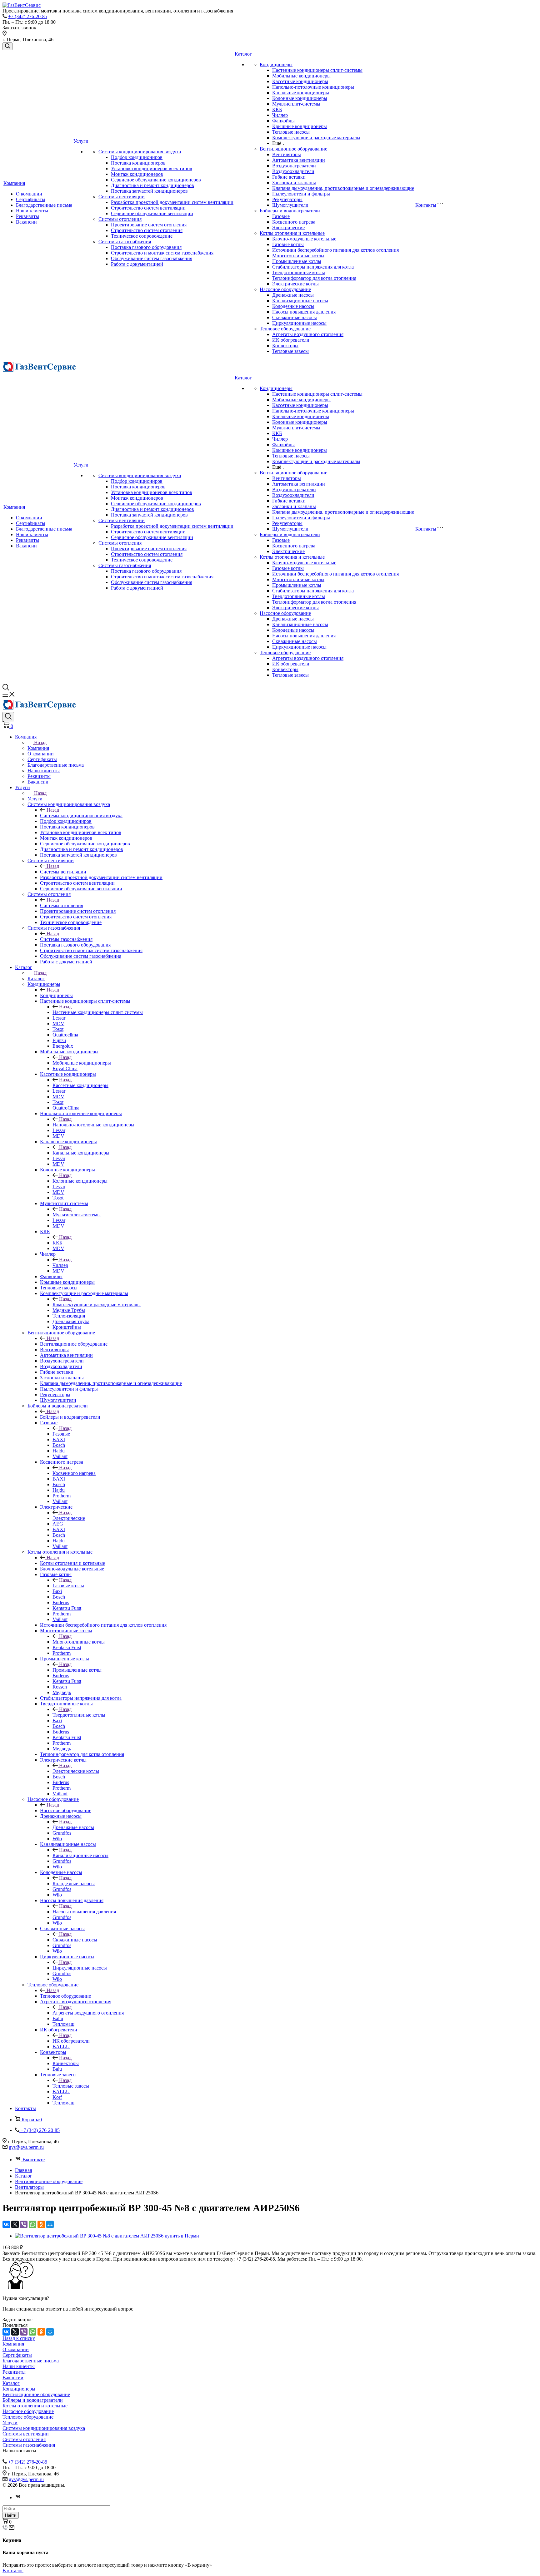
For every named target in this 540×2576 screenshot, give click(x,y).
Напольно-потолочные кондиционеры (313, 87)
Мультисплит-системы (296, 104)
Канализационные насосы (300, 301)
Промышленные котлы (297, 261)
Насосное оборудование (285, 289)
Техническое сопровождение (142, 236)
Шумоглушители (290, 205)
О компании (29, 194)
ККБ (277, 109)
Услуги (81, 141)
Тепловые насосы (291, 132)
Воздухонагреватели (294, 166)
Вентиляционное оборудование (293, 149)
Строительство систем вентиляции (148, 208)
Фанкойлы (283, 121)
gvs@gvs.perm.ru (26, 2147)
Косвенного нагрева (294, 222)
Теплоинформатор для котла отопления (314, 278)
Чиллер (280, 115)
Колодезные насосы (293, 306)
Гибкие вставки (289, 177)
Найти (11, 2515)
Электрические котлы (295, 284)
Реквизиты (27, 216)
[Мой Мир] (50, 2224)
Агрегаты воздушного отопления (308, 334)
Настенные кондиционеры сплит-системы (317, 70)
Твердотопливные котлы (299, 272)
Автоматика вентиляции (299, 160)
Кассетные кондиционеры (300, 81)
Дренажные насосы (293, 295)
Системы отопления (120, 219)
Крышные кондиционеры (300, 126)
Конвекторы (285, 346)
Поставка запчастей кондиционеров (149, 191)
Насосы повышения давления (304, 312)
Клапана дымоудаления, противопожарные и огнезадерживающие (343, 188)
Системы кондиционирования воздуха (140, 152)
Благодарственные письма (44, 205)
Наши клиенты (32, 211)
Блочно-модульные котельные (304, 239)
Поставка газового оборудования (146, 247)
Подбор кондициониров (137, 157)
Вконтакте (34, 2160)
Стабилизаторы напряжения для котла (313, 267)
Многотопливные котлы (298, 256)
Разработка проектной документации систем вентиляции (172, 202)
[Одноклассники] (41, 2224)
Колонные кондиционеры (300, 98)
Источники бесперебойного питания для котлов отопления (335, 250)
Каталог (243, 54)
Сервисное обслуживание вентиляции (152, 213)
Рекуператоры (287, 199)
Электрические (288, 227)
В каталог (13, 2571)
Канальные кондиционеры (301, 93)
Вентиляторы (287, 154)
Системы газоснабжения (125, 242)
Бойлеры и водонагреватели (290, 211)
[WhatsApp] (32, 2224)
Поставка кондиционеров (138, 163)
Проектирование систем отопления (149, 225)
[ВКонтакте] (6, 2224)
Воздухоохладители (293, 171)
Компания (14, 183)
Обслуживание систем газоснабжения (152, 258)
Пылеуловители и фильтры (301, 194)
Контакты (426, 205)
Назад (40, 742)
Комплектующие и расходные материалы (316, 138)
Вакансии (26, 222)
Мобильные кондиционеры (301, 76)
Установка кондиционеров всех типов (152, 168)
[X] (15, 2224)
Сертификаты (31, 199)
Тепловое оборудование (285, 329)
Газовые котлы (288, 244)
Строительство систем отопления (147, 230)
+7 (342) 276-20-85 (28, 16)
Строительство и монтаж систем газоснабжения (162, 253)
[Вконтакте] (18, 2497)
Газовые (281, 216)
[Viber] (24, 2224)
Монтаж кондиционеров (137, 174)
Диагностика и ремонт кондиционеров (152, 185)
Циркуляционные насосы (299, 323)
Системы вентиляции (122, 197)
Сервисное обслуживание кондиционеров (156, 180)
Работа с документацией (137, 264)
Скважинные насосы (295, 317)
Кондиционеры (276, 64)
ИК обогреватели (291, 340)
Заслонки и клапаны (294, 183)
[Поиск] (7, 46)
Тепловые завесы (290, 351)
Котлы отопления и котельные (292, 233)
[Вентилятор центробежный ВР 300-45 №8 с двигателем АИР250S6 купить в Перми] (107, 2236)
